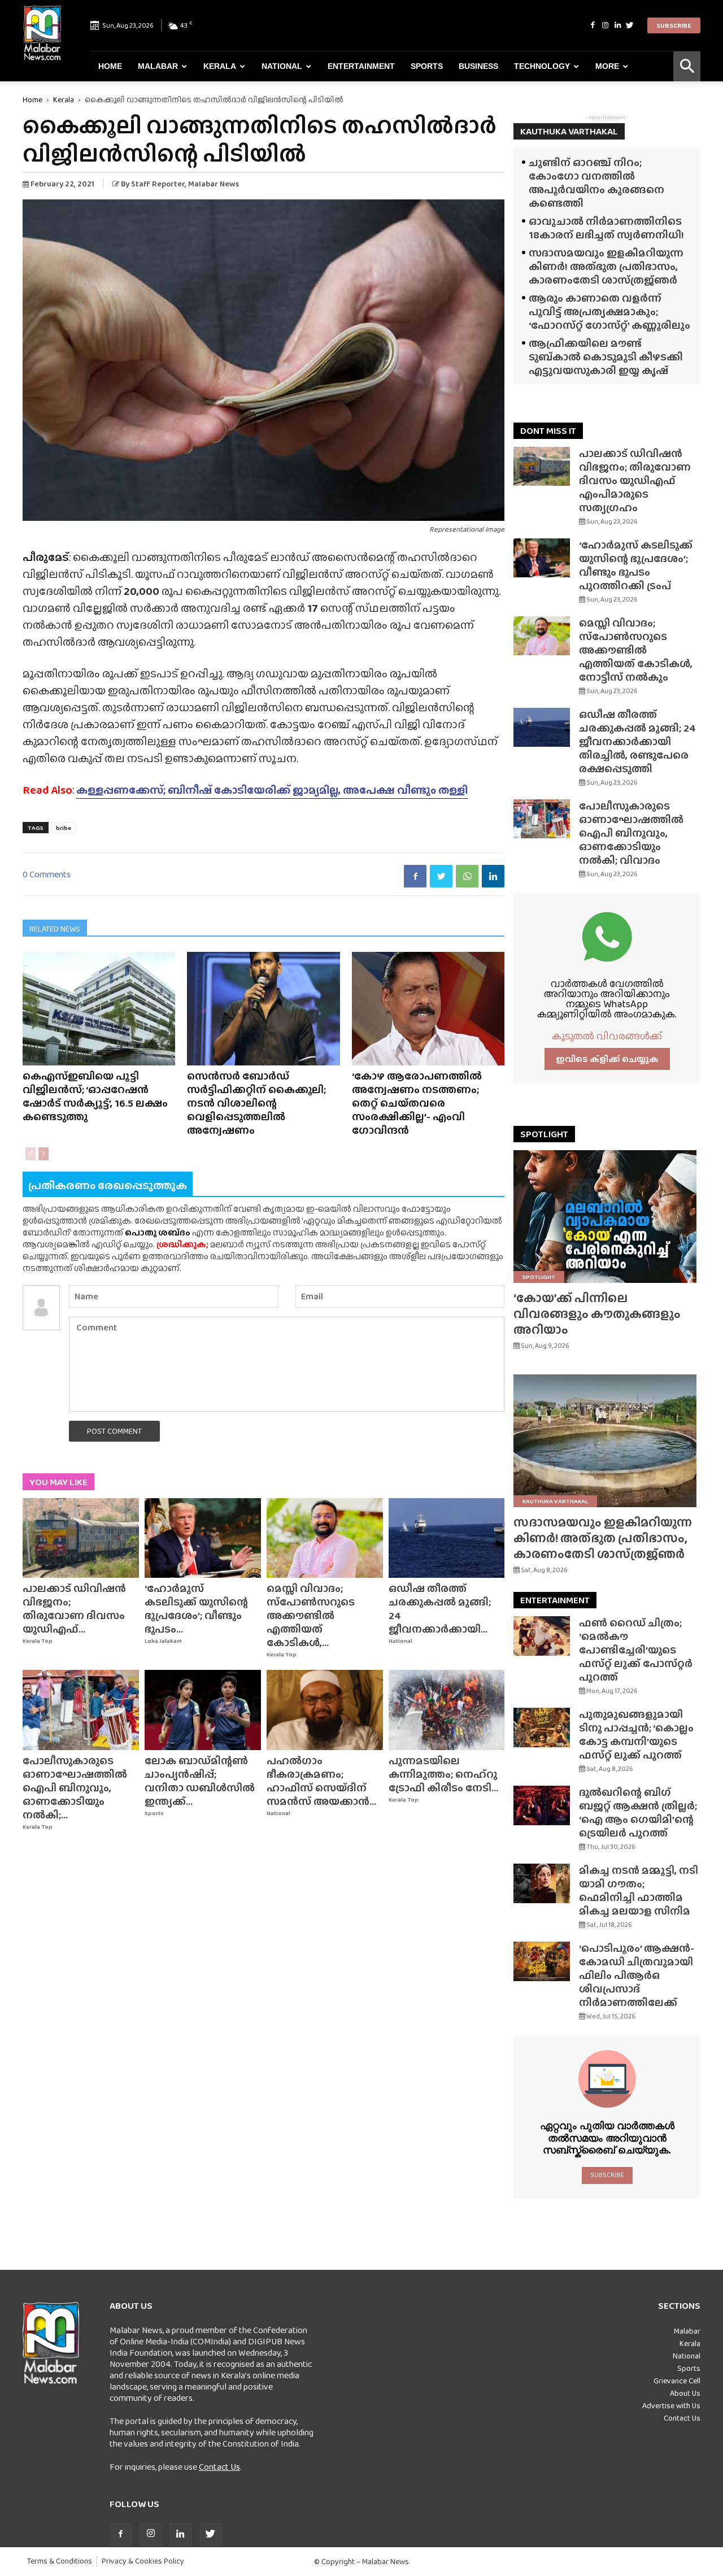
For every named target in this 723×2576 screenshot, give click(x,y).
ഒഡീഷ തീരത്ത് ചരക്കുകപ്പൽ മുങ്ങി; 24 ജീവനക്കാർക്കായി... (440, 1609)
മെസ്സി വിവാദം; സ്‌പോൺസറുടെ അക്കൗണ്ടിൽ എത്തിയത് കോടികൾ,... (311, 1615)
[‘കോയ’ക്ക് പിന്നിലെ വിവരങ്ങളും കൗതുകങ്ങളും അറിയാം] (607, 1217)
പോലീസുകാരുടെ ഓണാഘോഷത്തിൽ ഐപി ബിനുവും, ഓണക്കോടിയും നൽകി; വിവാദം (631, 833)
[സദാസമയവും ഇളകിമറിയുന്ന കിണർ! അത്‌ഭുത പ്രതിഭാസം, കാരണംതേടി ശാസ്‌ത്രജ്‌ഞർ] (607, 1441)
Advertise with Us (671, 2405)
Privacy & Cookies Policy (143, 2561)
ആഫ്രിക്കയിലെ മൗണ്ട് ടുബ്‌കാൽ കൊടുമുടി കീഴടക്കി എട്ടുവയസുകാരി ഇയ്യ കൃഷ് (606, 357)
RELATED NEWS (55, 929)
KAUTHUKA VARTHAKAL (569, 131)
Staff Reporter (158, 184)
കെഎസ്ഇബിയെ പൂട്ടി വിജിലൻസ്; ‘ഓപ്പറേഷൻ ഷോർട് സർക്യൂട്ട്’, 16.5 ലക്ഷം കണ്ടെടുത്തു (95, 1096)
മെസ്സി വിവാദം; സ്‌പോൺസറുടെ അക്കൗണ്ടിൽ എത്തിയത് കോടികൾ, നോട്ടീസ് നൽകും (636, 650)
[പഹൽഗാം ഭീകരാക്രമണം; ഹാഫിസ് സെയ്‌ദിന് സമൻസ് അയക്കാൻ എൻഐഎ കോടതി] (325, 1710)
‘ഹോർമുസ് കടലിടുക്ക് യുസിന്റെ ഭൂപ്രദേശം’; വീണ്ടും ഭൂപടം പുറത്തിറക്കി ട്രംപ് (636, 565)
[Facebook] (593, 25)
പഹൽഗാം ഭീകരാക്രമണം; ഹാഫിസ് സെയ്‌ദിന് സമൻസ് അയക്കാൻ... (321, 1781)
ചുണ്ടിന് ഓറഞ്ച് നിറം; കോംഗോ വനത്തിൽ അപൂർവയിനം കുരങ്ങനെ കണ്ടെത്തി (596, 183)
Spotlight (539, 1277)
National (282, 66)
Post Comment (114, 1431)
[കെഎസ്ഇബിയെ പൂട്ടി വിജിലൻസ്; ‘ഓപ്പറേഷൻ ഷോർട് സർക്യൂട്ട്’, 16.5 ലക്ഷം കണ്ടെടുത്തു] (99, 1009)
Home (110, 66)
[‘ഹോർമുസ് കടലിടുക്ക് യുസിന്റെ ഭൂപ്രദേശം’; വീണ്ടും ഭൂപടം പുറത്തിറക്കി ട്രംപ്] (203, 1538)
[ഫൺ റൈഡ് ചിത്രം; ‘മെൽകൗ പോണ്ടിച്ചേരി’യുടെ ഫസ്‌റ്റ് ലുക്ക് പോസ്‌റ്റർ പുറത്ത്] (542, 1636)
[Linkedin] (617, 25)
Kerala (220, 66)
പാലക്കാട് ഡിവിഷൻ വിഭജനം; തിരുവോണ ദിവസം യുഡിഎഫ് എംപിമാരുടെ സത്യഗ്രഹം (635, 480)
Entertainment (361, 66)
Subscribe (674, 25)
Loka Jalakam (163, 1641)
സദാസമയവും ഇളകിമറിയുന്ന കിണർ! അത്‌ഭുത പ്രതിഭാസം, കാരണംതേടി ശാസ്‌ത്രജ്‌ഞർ (606, 266)
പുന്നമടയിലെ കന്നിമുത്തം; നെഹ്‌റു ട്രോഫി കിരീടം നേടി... (443, 1774)
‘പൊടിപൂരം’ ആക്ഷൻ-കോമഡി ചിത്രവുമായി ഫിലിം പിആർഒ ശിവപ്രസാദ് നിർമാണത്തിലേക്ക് (637, 1975)
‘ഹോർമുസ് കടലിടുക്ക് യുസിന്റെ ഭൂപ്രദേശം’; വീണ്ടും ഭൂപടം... (196, 1609)
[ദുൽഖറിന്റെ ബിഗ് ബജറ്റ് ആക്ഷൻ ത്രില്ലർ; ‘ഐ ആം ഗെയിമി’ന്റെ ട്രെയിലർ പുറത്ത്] (542, 1805)
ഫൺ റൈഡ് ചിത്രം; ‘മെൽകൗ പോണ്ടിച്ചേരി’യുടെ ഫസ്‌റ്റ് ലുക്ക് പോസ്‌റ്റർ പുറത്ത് (636, 1650)
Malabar (158, 66)
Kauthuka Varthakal (555, 1501)
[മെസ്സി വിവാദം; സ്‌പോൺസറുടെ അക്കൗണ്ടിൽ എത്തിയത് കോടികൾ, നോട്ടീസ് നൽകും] (325, 1538)
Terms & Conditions (60, 2561)
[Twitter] (630, 25)
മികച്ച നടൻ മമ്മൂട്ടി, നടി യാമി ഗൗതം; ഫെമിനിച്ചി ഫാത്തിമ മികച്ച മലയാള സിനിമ (639, 1890)
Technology (542, 66)
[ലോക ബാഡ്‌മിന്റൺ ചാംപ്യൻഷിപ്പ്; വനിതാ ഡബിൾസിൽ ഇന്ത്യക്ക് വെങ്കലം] (203, 1710)
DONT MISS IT (548, 431)
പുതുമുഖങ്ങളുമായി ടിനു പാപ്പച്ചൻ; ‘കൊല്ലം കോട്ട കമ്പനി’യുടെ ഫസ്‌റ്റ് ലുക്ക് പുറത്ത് (636, 1735)
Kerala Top (38, 1641)
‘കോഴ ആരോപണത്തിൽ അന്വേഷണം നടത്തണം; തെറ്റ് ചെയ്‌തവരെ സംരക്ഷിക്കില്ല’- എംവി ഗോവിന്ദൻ (417, 1103)
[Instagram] (605, 25)
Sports (427, 66)
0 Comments (47, 874)
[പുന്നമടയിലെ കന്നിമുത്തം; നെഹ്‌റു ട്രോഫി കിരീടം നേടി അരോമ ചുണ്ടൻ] (447, 1710)
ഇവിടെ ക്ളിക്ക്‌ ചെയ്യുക (607, 1059)
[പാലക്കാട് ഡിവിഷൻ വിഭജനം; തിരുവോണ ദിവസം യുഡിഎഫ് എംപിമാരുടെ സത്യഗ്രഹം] (81, 1538)
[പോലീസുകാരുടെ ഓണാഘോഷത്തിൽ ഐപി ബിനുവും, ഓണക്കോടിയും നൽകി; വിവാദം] (81, 1710)
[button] (687, 66)
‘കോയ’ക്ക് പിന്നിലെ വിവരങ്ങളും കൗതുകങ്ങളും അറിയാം (597, 1314)
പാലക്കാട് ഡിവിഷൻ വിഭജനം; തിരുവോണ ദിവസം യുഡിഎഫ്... (74, 1609)
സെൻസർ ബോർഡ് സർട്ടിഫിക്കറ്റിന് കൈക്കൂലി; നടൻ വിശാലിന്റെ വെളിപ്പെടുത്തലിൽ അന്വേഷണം (256, 1103)
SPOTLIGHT (544, 1134)
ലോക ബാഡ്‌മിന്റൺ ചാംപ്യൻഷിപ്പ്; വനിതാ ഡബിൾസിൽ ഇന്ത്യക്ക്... (200, 1781)
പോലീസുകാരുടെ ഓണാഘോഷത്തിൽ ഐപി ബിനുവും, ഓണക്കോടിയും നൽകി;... (75, 1788)
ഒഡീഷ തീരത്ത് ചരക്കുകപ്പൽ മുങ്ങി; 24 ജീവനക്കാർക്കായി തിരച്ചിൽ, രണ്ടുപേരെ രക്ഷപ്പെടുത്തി (637, 741)
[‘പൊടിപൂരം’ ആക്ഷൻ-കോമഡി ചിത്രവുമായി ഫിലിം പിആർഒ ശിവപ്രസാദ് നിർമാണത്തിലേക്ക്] (542, 1961)
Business (478, 66)
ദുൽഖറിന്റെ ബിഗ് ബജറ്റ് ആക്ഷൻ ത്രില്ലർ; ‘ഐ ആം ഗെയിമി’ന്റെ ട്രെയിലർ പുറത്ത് (638, 1813)
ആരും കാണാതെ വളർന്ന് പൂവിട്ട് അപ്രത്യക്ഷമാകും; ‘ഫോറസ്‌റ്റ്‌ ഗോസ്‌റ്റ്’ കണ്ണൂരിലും (609, 312)
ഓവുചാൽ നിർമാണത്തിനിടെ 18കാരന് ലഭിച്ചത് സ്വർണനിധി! (606, 228)
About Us (685, 2393)
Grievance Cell (677, 2381)
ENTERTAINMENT (555, 1600)
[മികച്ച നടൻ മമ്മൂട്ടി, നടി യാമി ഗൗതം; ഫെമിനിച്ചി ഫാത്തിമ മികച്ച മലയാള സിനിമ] (542, 1883)
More (607, 66)
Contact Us (219, 2467)
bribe (64, 828)
